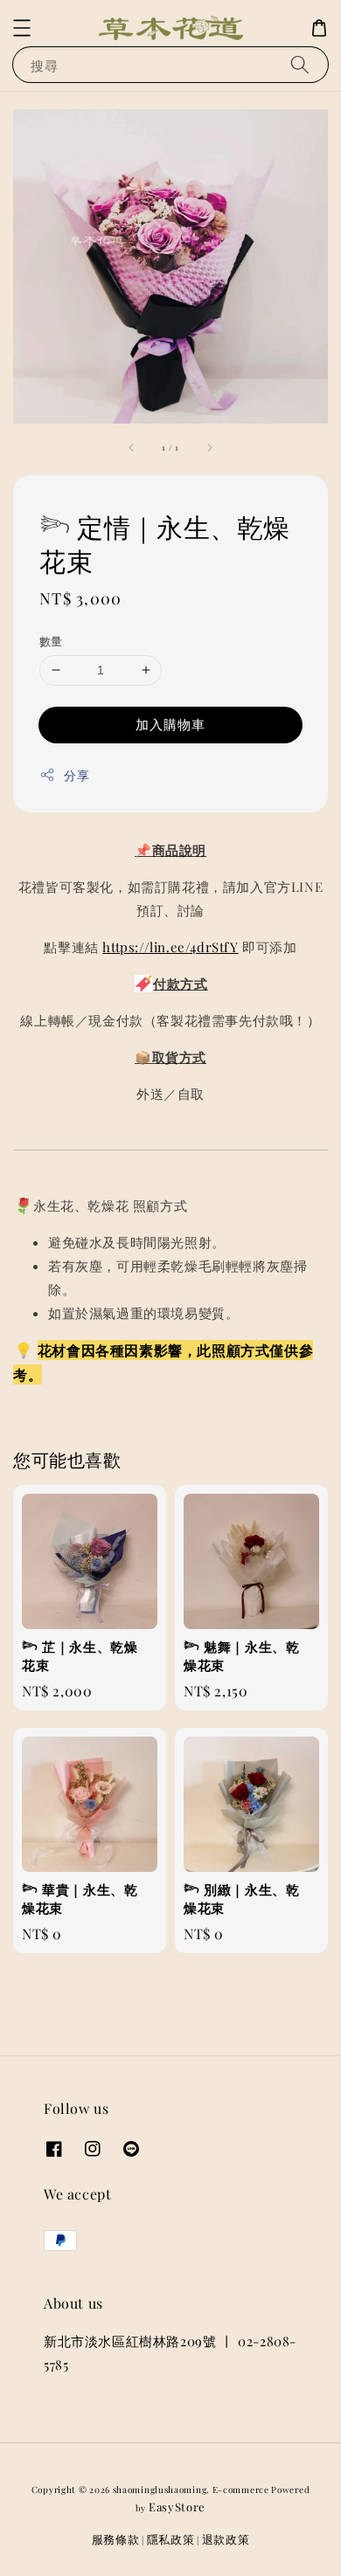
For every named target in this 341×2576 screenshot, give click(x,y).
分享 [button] (77, 775)
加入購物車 (170, 724)
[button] (22, 28)
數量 (51, 641)
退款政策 (226, 2539)
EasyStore (177, 2507)
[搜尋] (300, 64)
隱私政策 (171, 2539)
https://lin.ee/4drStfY (170, 947)
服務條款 (116, 2539)
